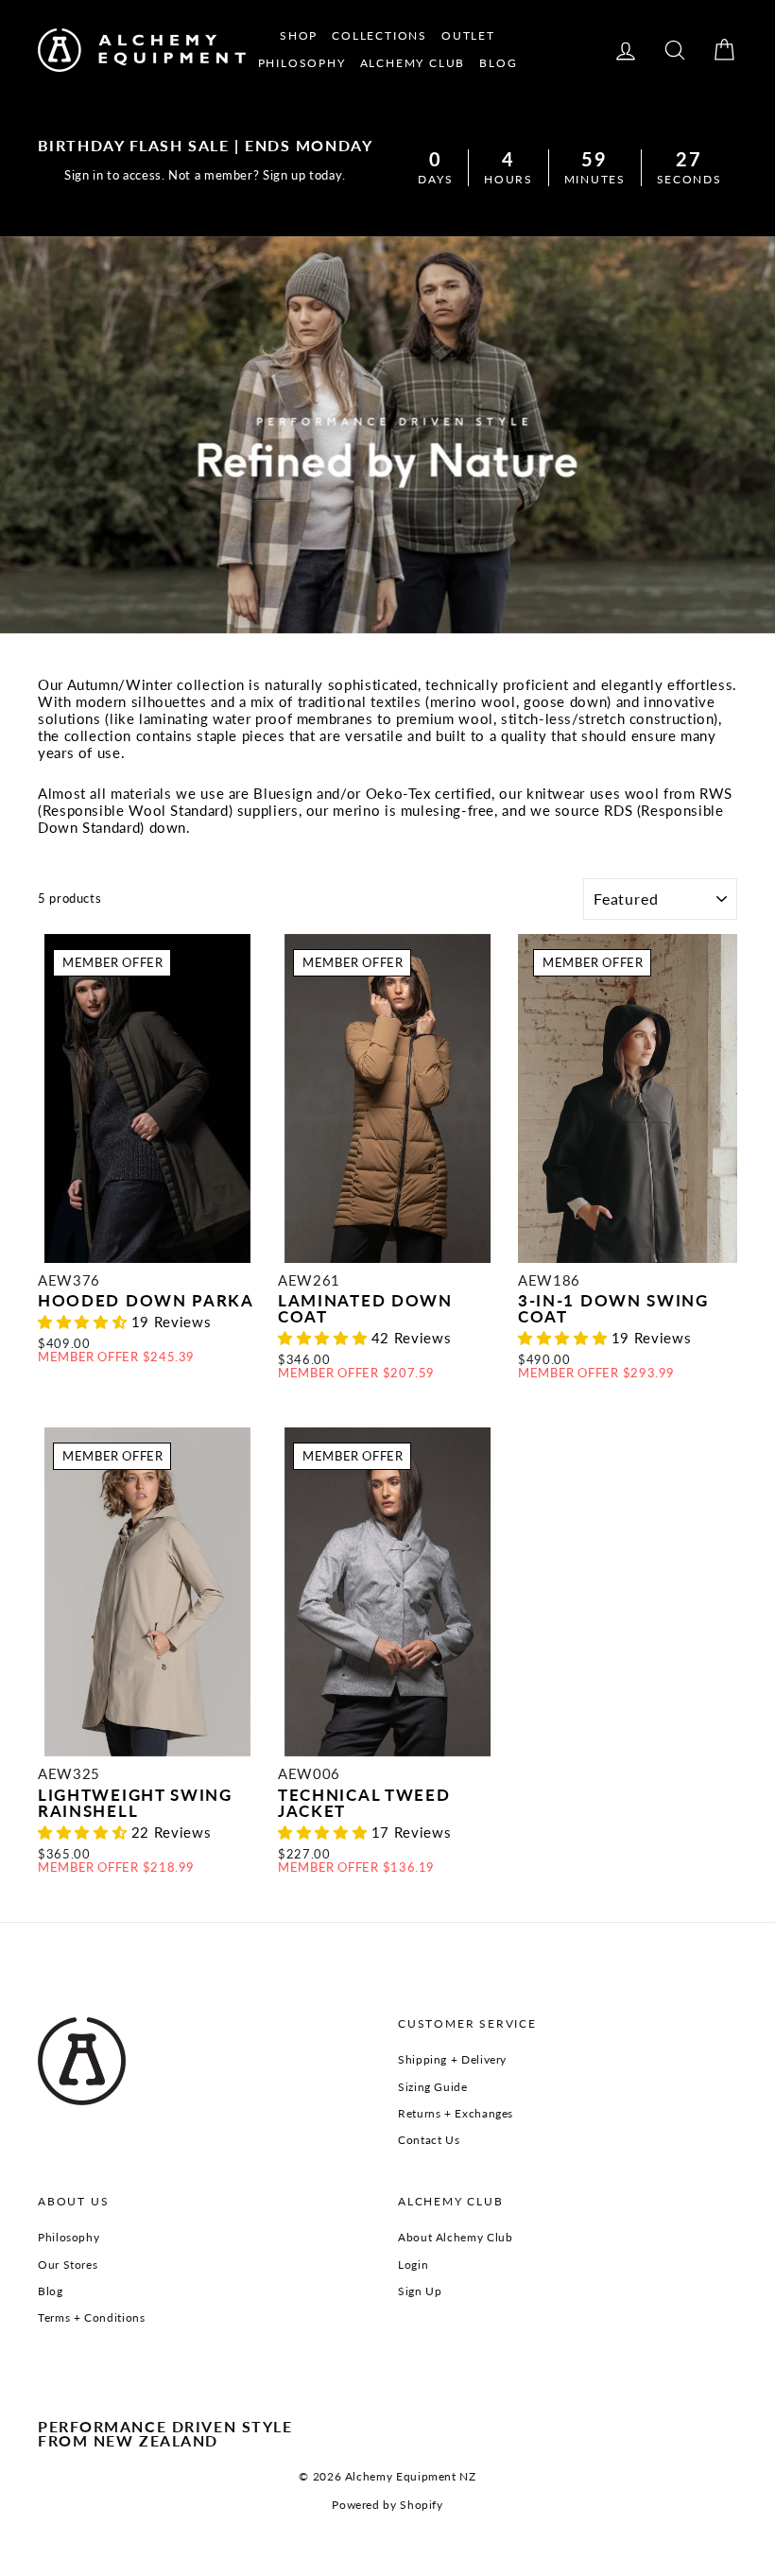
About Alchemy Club (455, 2237)
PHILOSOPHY (302, 63)
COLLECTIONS (379, 35)
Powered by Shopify (387, 2505)
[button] (85, 1322)
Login (413, 2265)
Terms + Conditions (91, 2317)
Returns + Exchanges (456, 2113)
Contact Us (429, 2140)
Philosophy (69, 2237)
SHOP (299, 35)
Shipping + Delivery (452, 2059)
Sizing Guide (433, 2087)
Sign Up (420, 2291)
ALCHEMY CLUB (413, 63)
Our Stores (68, 2265)
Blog (51, 2291)
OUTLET (468, 35)
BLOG (498, 63)
